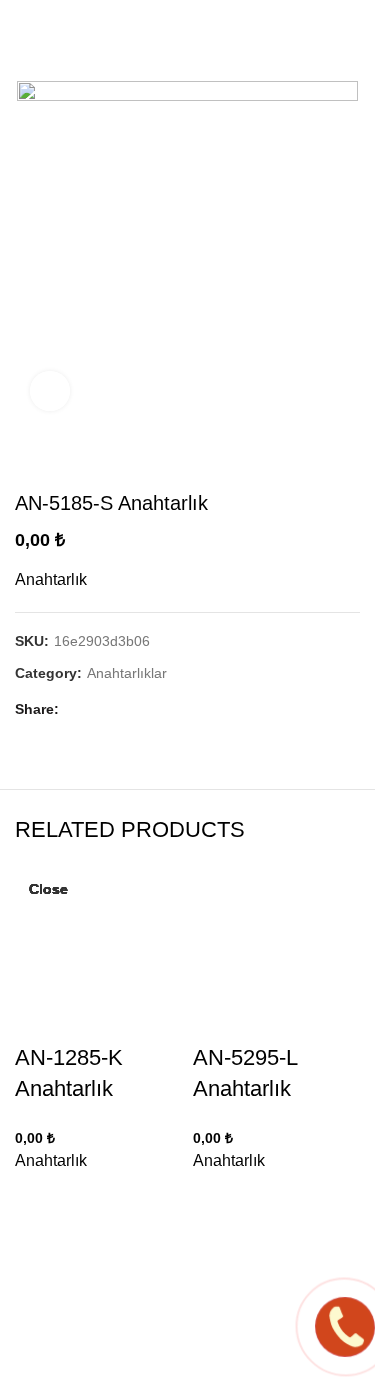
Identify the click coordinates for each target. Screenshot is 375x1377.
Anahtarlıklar (127, 673)
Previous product (310, 461)
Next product (350, 461)
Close (48, 889)
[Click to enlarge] (50, 391)
